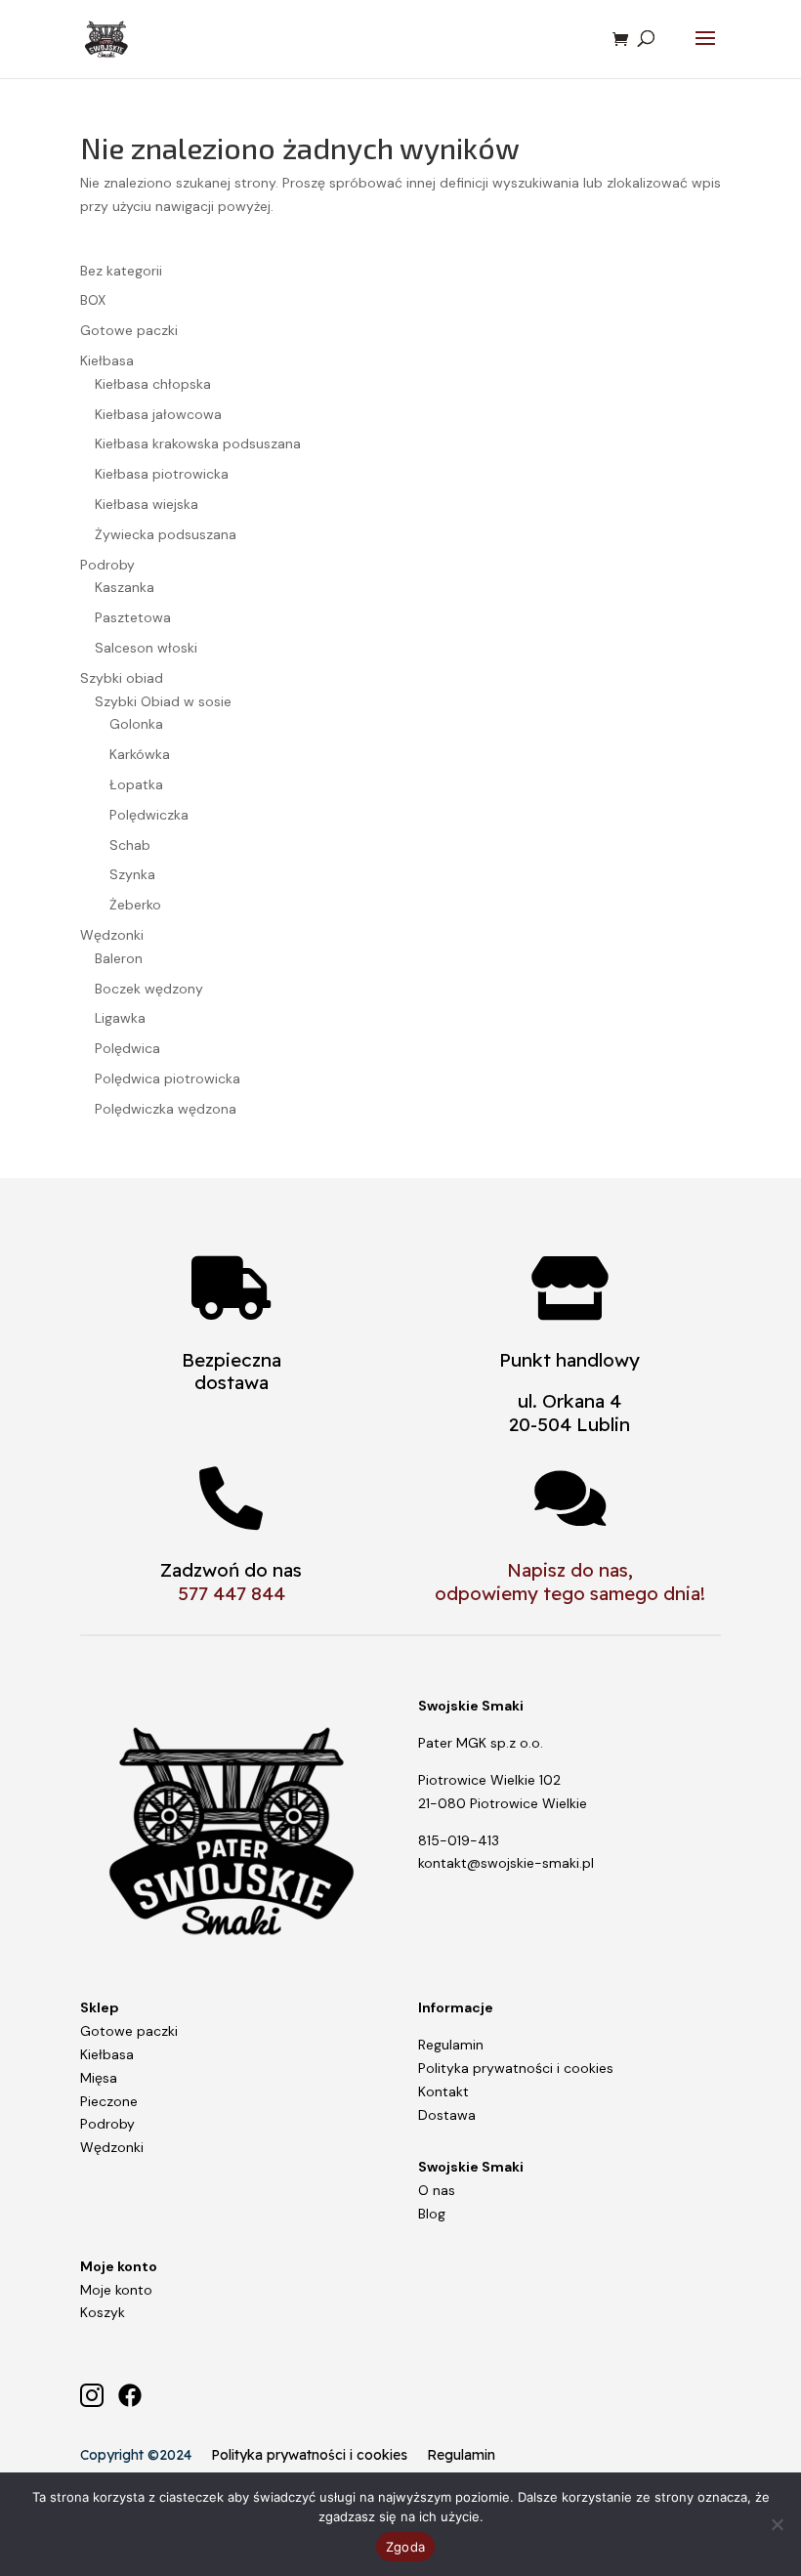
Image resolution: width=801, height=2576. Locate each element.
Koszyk (103, 2312)
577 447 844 (232, 1593)
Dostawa (447, 2115)
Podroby (107, 2124)
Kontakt (443, 2091)
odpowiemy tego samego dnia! (570, 1593)
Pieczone (109, 2101)
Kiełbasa (107, 2054)
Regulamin (451, 2045)
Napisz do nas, (570, 1570)
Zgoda (405, 2547)
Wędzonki (112, 2147)
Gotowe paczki (129, 2031)
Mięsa (99, 2078)
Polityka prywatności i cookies (516, 2068)
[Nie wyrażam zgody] (777, 2524)
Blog (432, 2214)
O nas (437, 2190)
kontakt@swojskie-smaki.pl (506, 1863)
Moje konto (116, 2290)
